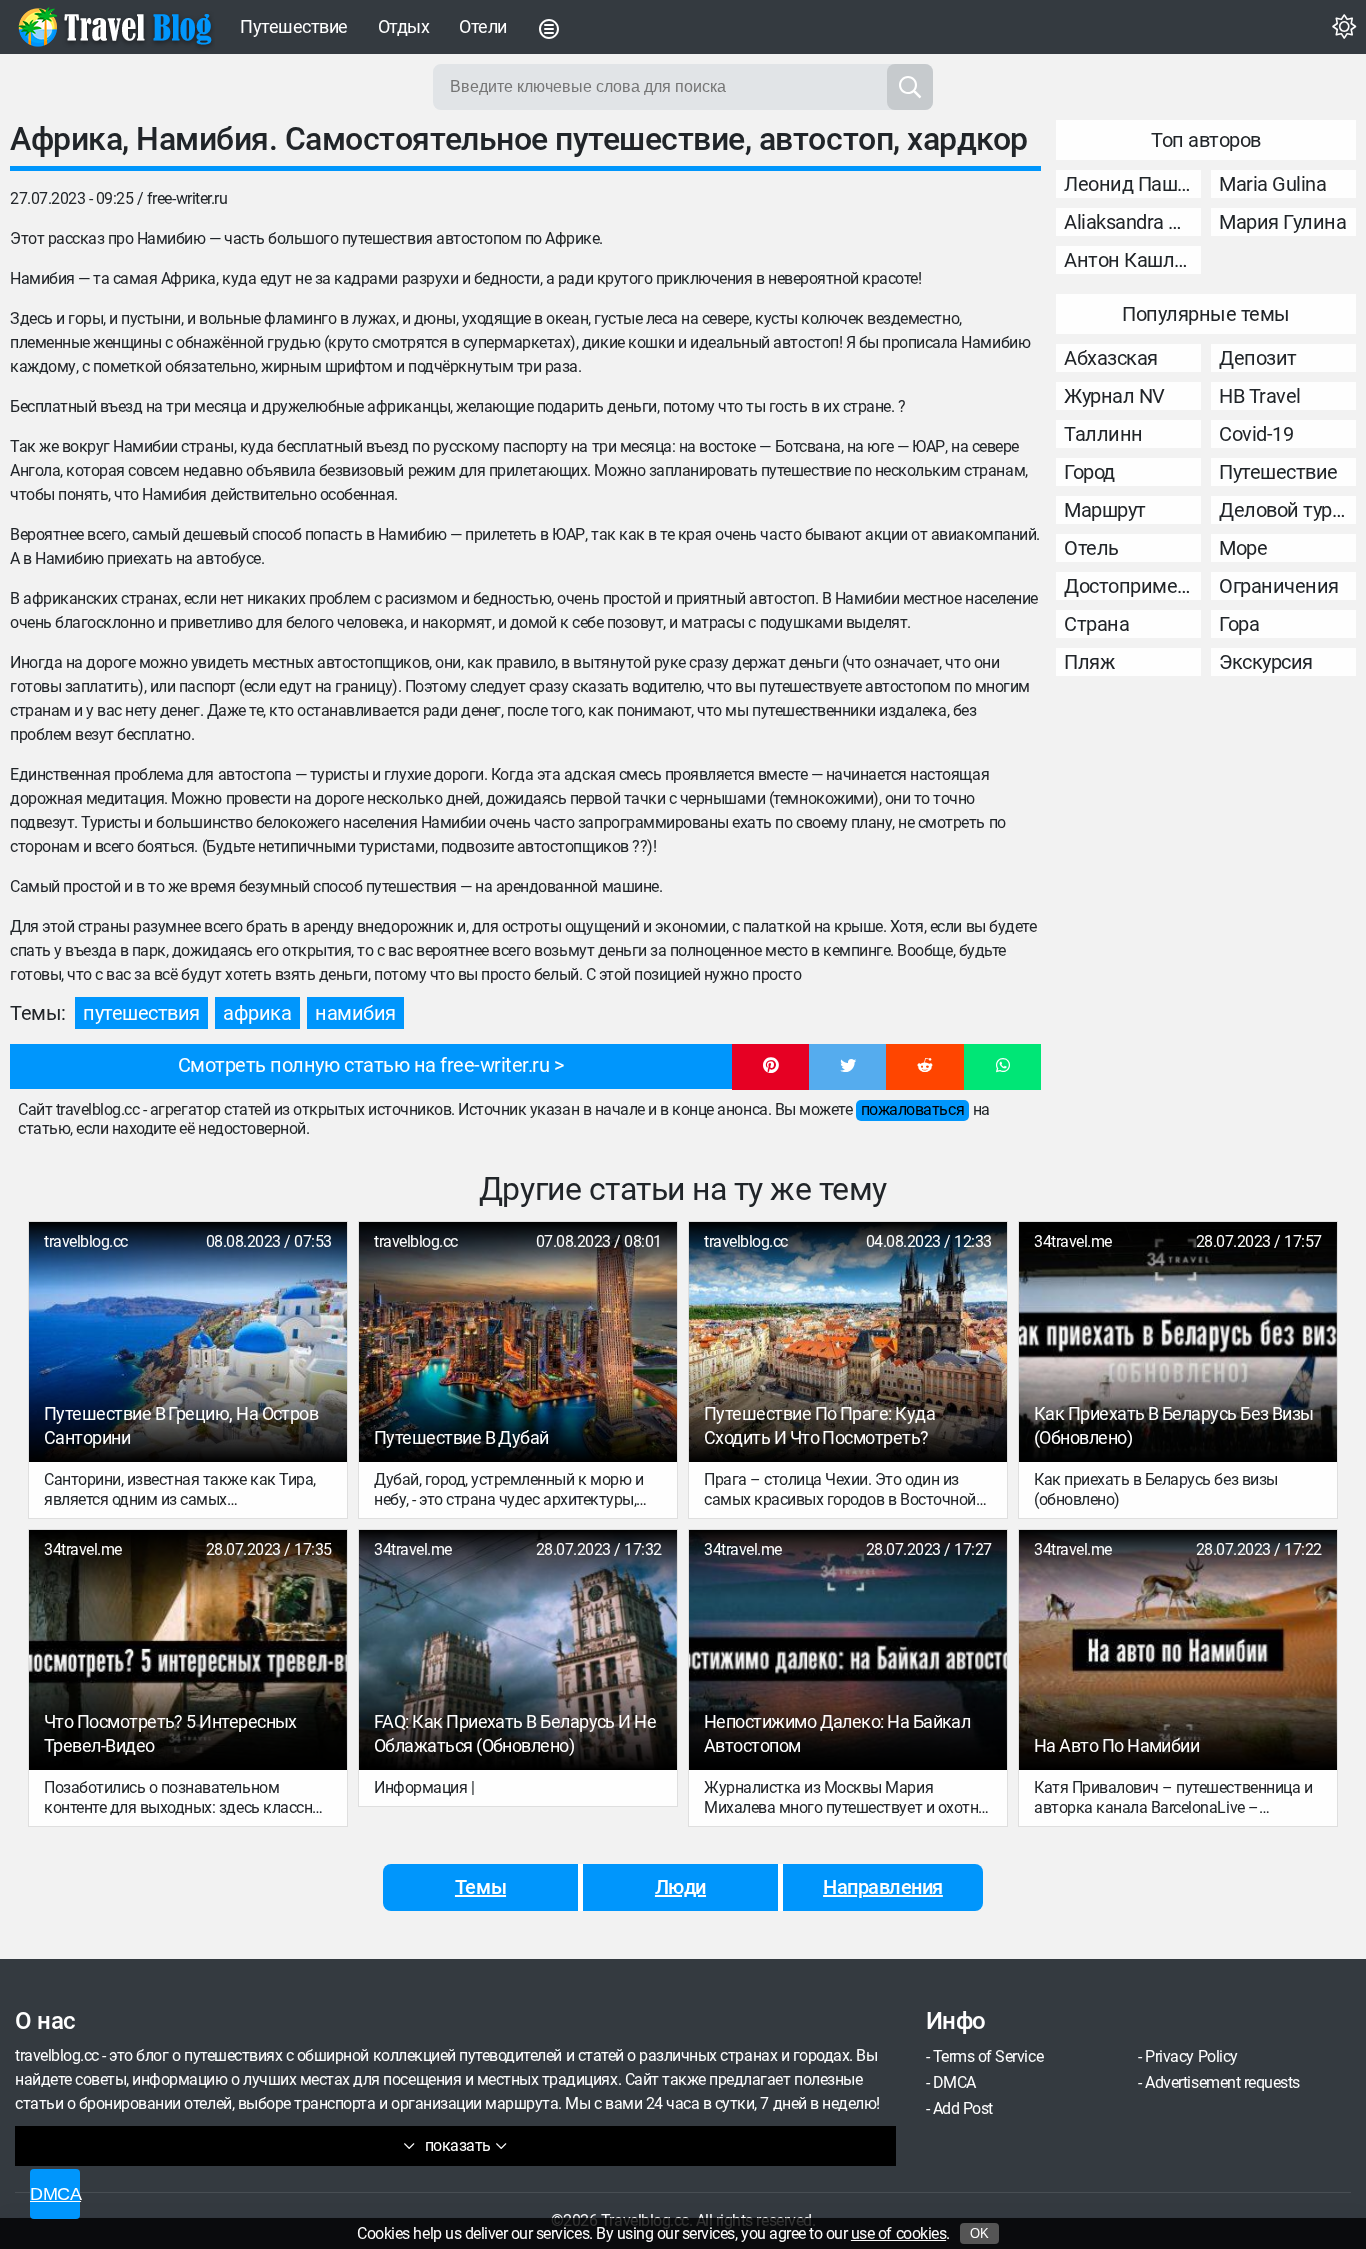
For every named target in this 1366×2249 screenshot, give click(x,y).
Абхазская (1111, 358)
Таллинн (1103, 434)
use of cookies (898, 2233)
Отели (483, 26)
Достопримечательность (1132, 586)
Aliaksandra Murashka (1132, 222)
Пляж (1089, 662)
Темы (480, 1887)
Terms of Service (988, 2056)
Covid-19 (1256, 434)
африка (257, 1013)
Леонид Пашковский (1132, 184)
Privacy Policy (1191, 2056)
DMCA (954, 2082)
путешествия (141, 1013)
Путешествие (294, 26)
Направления (883, 1887)
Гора (1239, 624)
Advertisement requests (1222, 2082)
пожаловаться (912, 1109)
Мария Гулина (1282, 222)
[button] (770, 1067)
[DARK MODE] (1344, 27)
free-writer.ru (187, 198)
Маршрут (1105, 510)
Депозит (1258, 358)
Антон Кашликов (1132, 260)
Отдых (404, 26)
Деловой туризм (1287, 510)
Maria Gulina (1272, 184)
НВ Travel (1260, 396)
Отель (1091, 548)
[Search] (910, 87)
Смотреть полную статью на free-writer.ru (364, 1065)
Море (1243, 548)
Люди (680, 1887)
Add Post (963, 2108)
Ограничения (1279, 586)
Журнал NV (1114, 396)
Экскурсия (1266, 662)
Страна (1096, 624)
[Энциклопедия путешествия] (115, 27)
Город (1089, 472)
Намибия (355, 1013)
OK (979, 2233)
